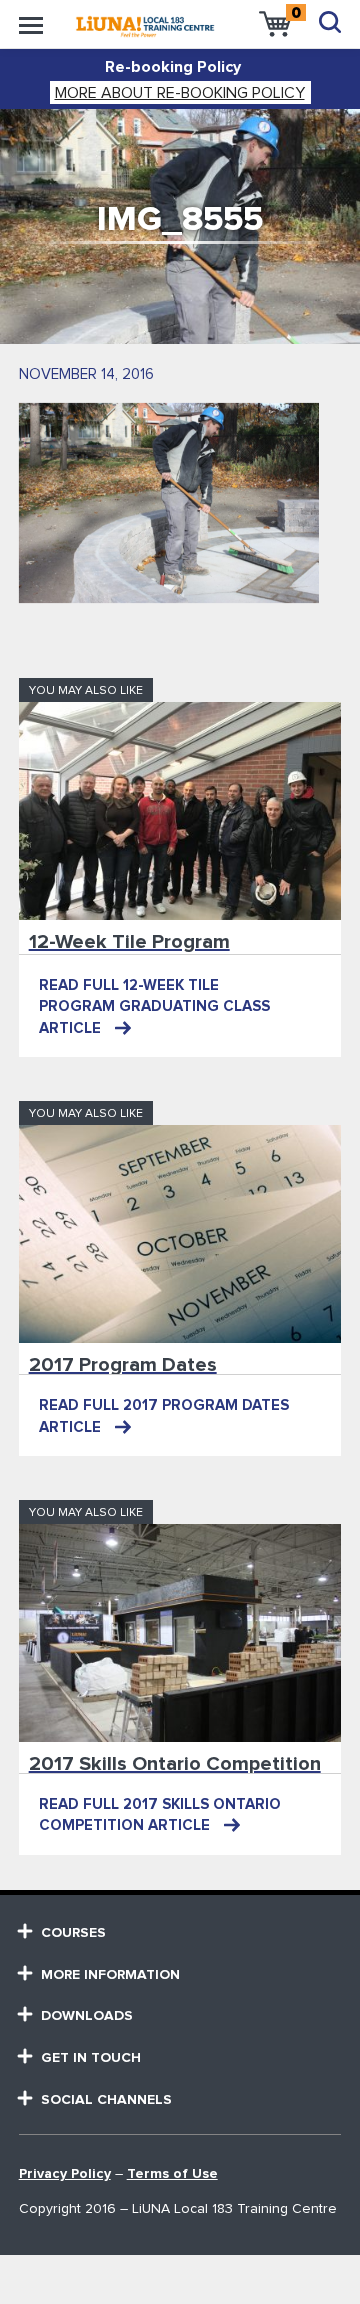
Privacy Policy (65, 2174)
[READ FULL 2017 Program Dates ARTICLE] (180, 1234)
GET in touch (91, 2058)
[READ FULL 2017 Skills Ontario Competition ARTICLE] (180, 1633)
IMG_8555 (180, 219)
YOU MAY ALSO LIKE (86, 691)
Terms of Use (172, 2174)
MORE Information (110, 1975)
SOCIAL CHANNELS (106, 2100)
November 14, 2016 (86, 374)
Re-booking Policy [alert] (173, 67)
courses (73, 1933)
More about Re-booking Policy (180, 93)
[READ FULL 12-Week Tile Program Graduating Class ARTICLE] (180, 811)
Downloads (87, 2016)
